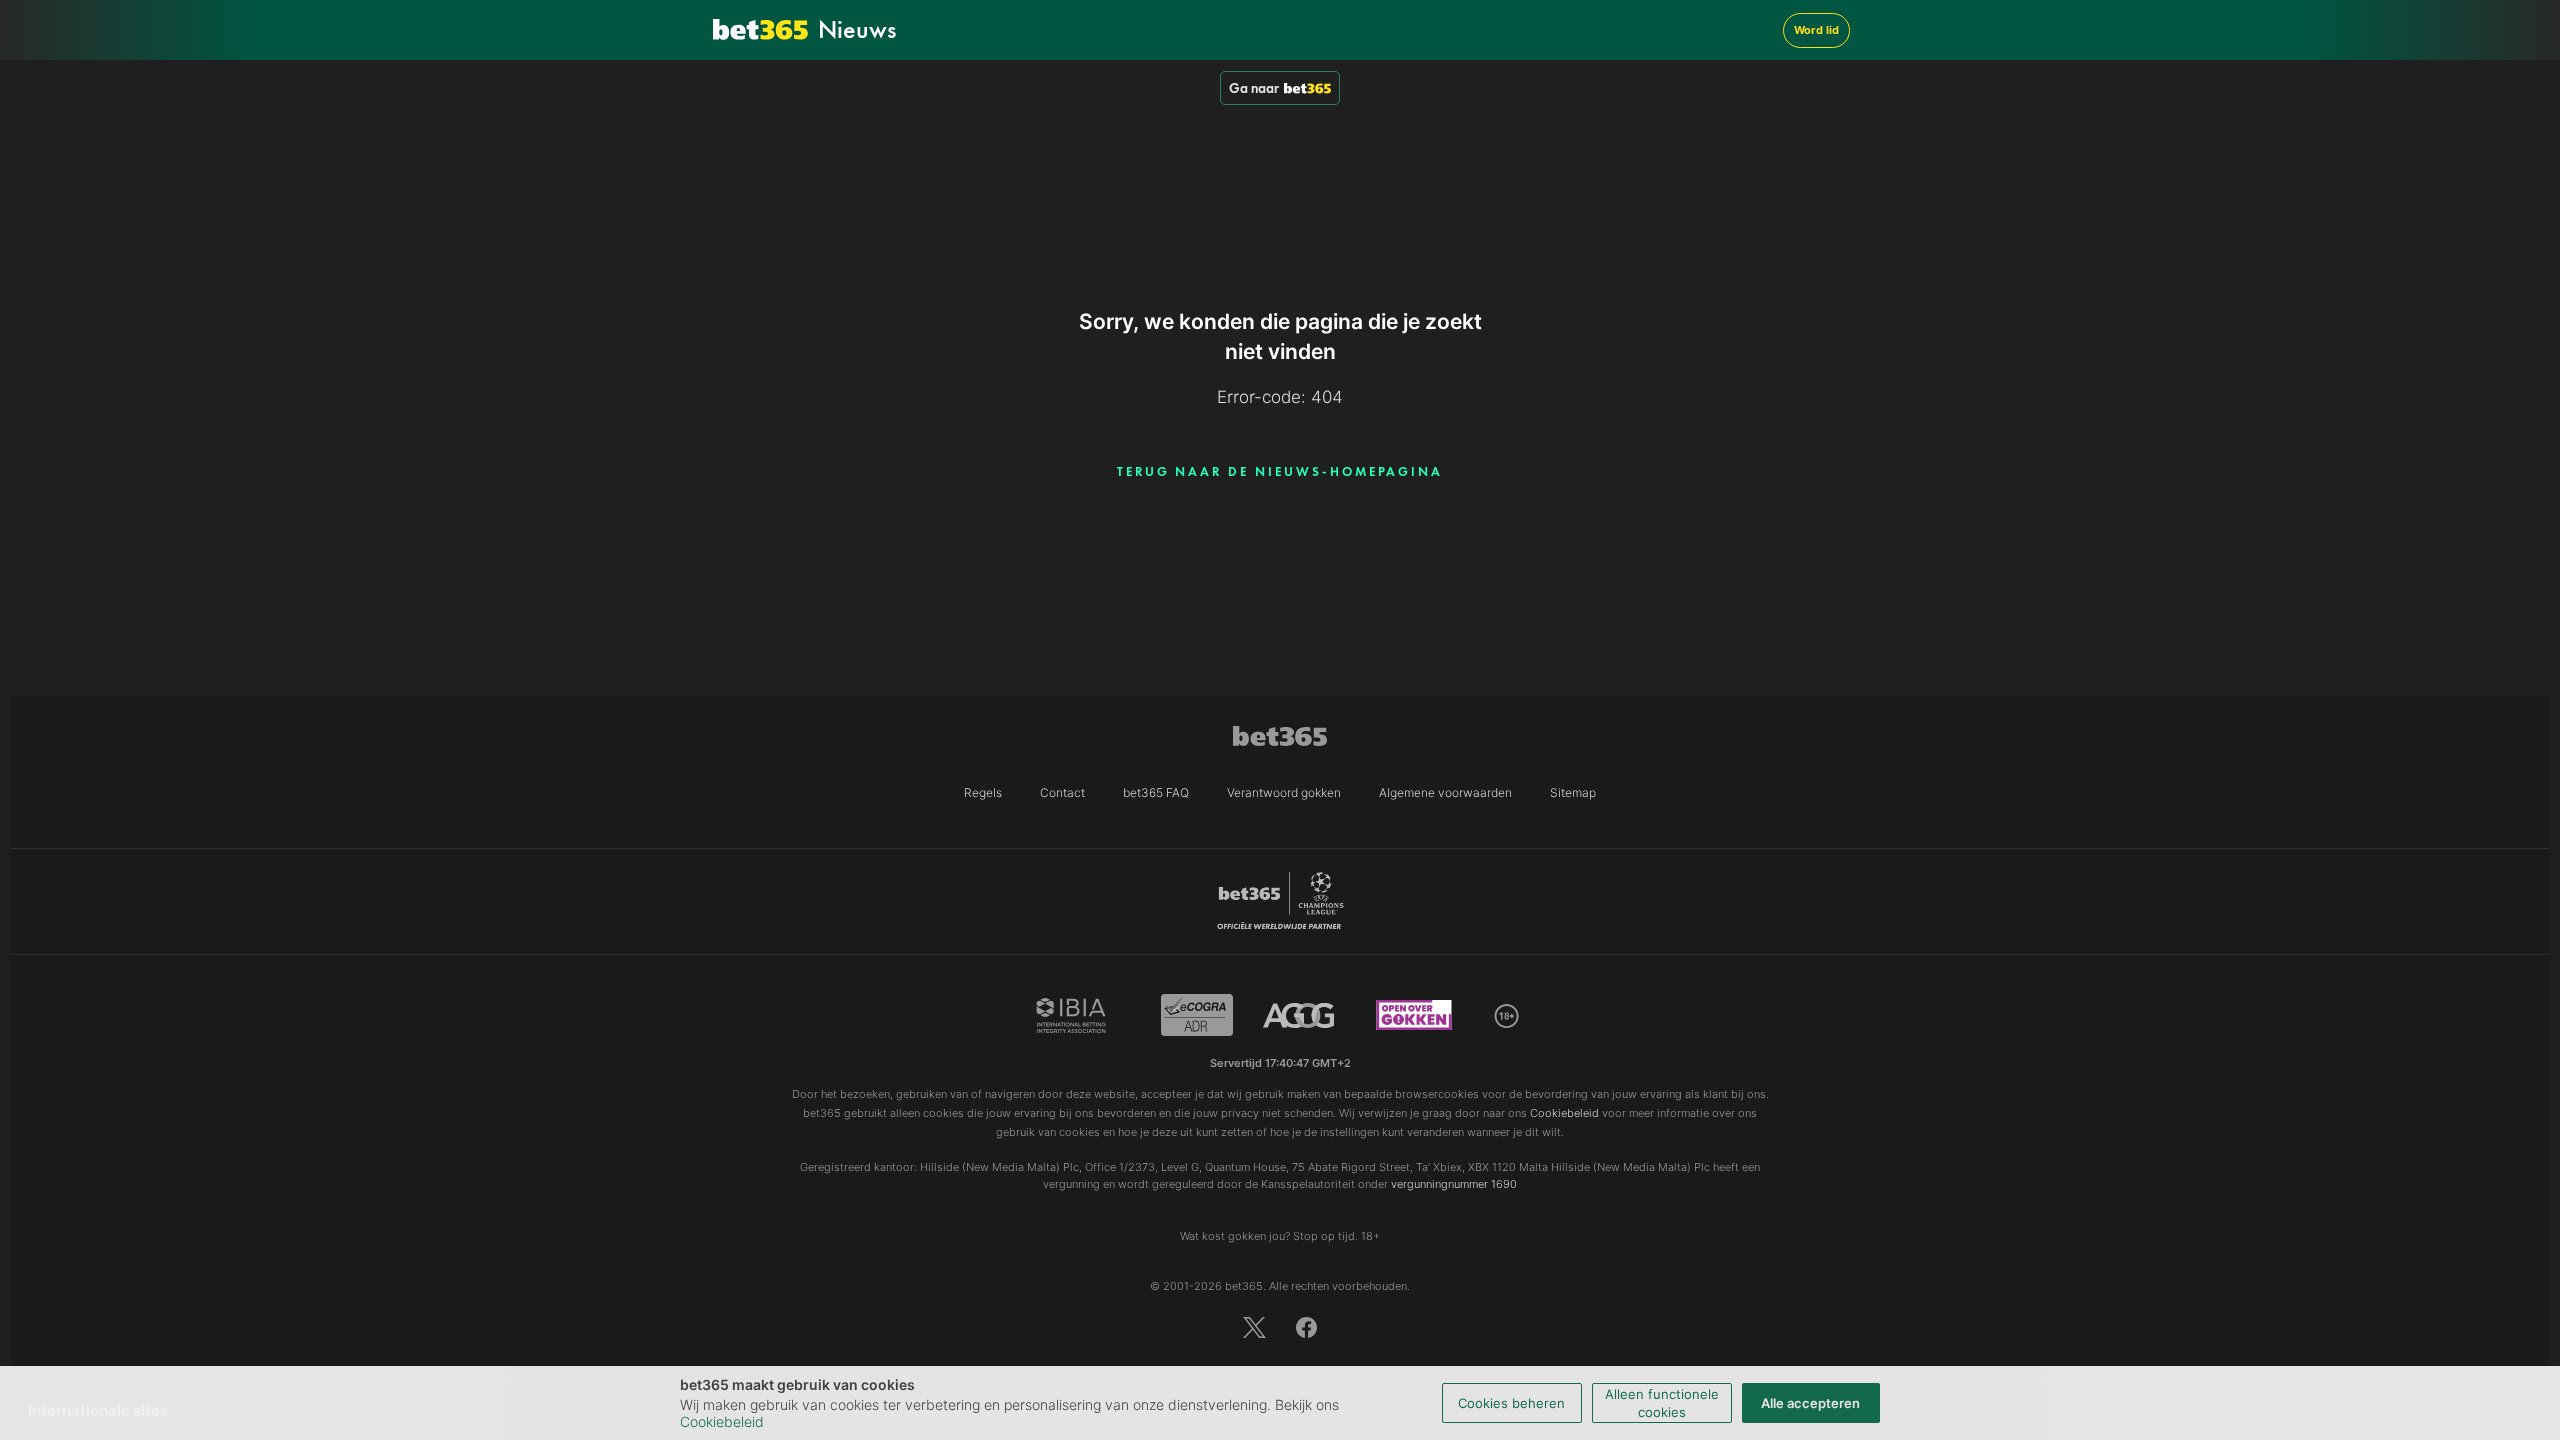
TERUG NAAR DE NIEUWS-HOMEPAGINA (1280, 471)
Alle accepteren (1810, 1403)
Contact (1062, 792)
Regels (983, 792)
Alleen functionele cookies (1662, 1403)
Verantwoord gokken (1284, 792)
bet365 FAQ (1156, 792)
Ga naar (1254, 88)
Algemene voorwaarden (1445, 792)
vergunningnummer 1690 (1454, 1184)
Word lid (1816, 30)
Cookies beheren (1511, 1403)
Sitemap (1573, 792)
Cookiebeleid (722, 1421)
